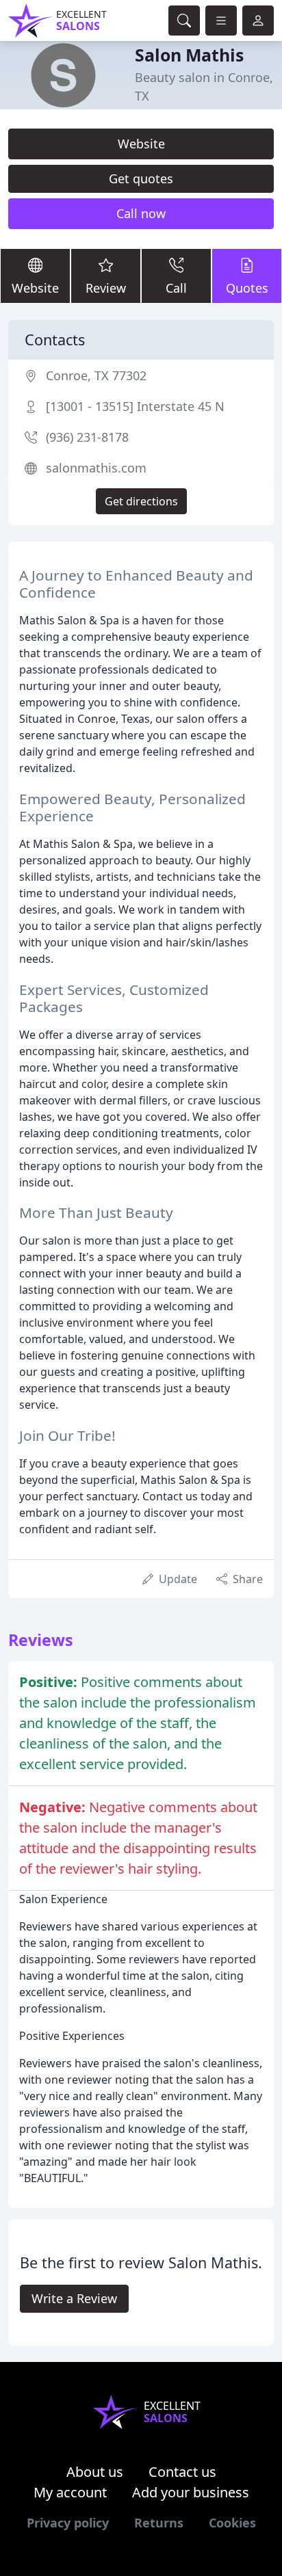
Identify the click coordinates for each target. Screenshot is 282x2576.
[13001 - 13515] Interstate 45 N (135, 406)
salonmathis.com (96, 468)
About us (95, 2472)
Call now (141, 213)
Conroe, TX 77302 (96, 375)
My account (70, 2492)
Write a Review (74, 2298)
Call (176, 288)
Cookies (232, 2523)
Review (106, 288)
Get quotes (141, 178)
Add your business (191, 2492)
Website (141, 144)
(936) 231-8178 (87, 437)
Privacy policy (68, 2523)
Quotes (247, 288)
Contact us (182, 2472)
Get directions (141, 501)
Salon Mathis (189, 55)
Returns (159, 2523)
